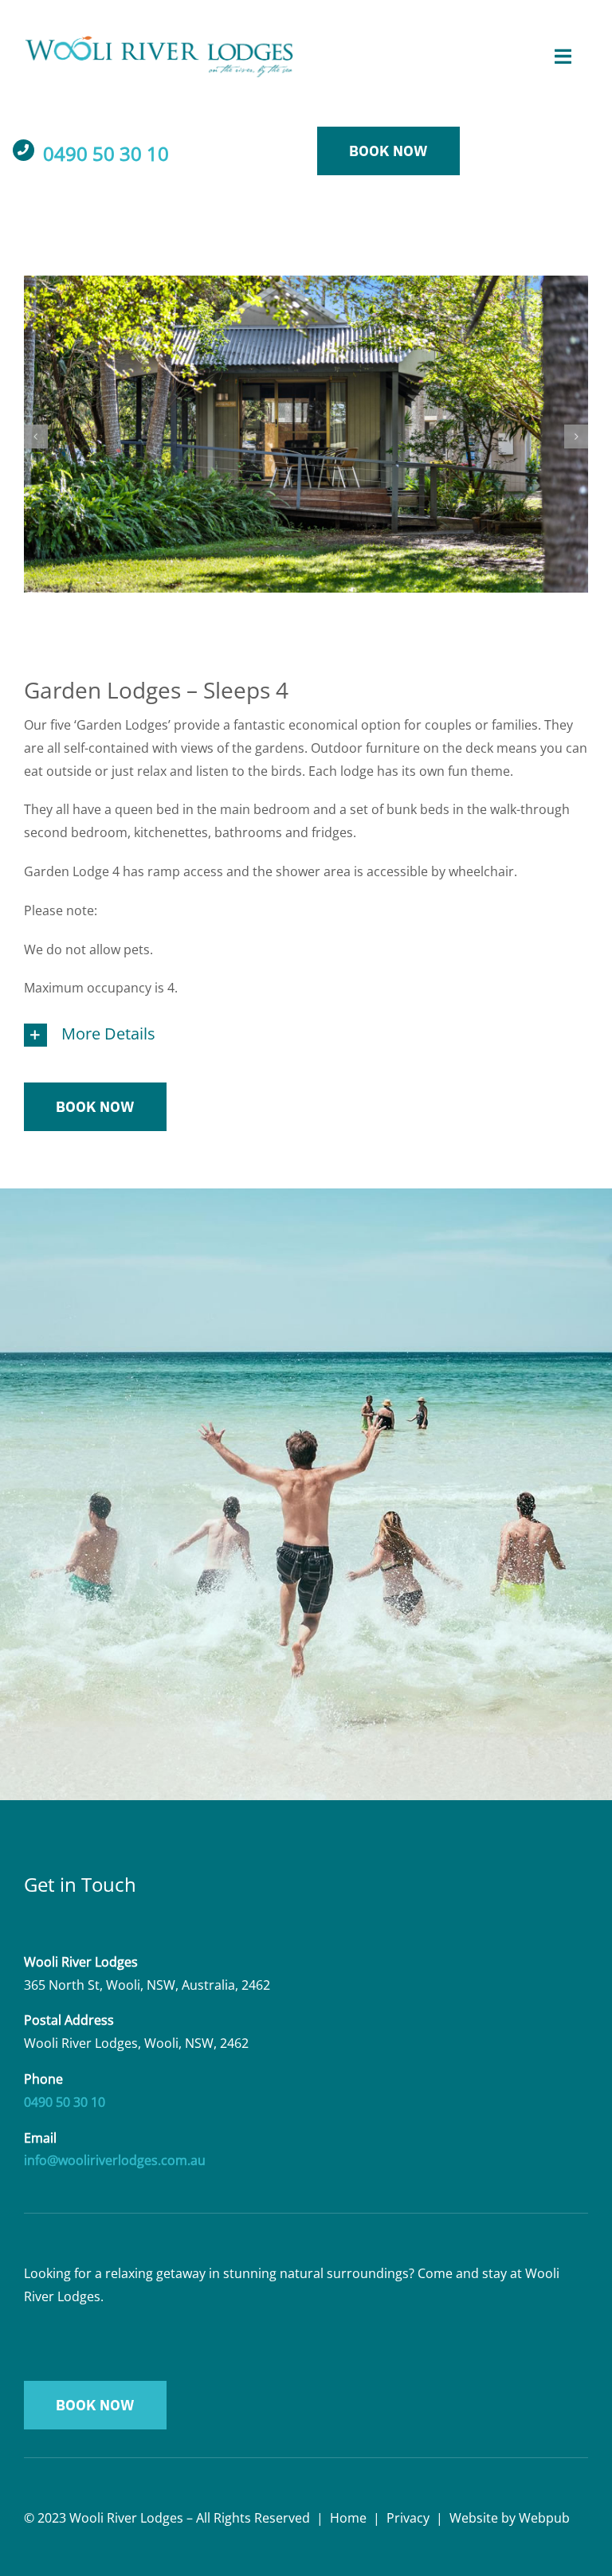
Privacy (408, 2518)
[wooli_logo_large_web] (159, 42)
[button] (36, 437)
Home (348, 2518)
